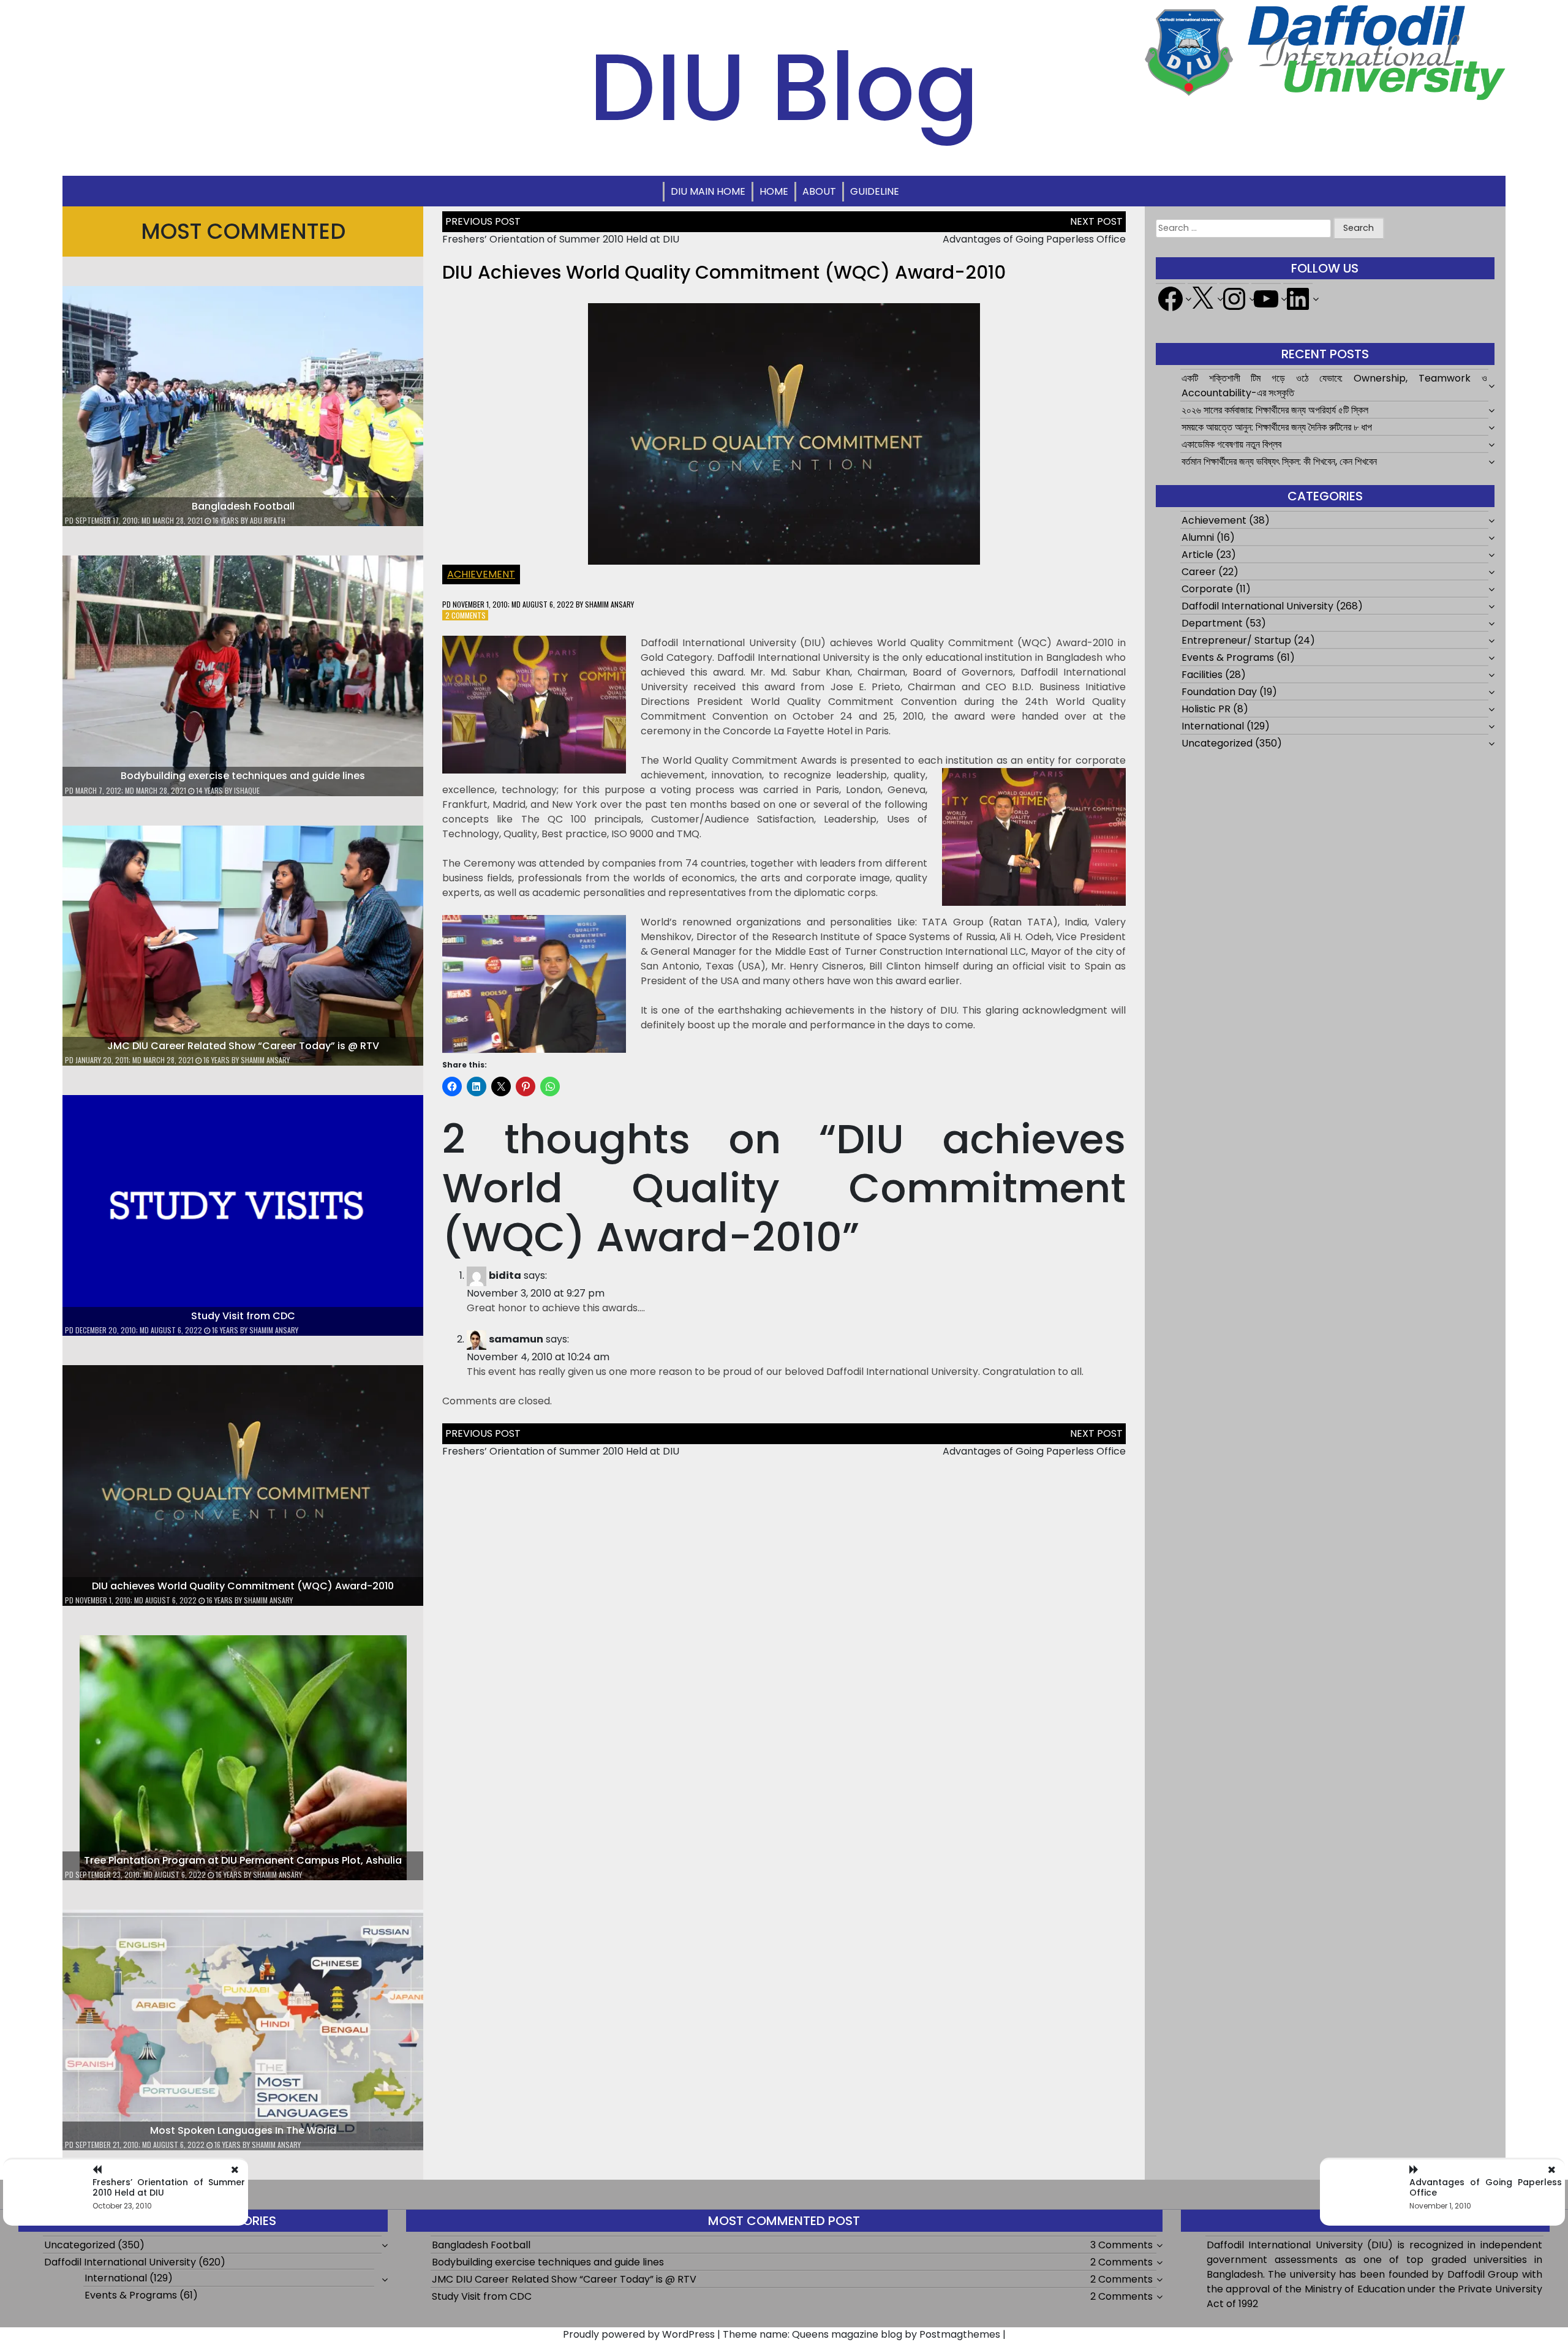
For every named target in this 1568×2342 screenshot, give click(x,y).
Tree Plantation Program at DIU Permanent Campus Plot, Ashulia (243, 1860)
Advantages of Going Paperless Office (1034, 239)
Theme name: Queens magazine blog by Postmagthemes (861, 2334)
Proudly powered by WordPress (639, 2334)
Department (1212, 623)
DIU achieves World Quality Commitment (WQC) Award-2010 (243, 1586)
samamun (516, 1339)
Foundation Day (1219, 692)
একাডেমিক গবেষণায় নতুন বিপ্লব (1231, 444)
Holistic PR (1206, 709)
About (819, 191)
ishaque (247, 790)
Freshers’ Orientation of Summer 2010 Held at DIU (561, 239)
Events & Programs (1228, 657)
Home (774, 191)
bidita (505, 1275)
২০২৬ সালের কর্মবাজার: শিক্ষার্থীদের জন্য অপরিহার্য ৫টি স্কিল (1275, 410)
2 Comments (466, 615)
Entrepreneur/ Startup (1236, 640)
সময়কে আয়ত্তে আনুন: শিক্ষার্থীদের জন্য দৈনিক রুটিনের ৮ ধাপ (1277, 427)
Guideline (875, 191)
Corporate (1207, 589)
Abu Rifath (268, 520)
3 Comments (1121, 2245)
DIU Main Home (708, 191)
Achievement (481, 574)
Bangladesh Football (243, 506)
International (1213, 726)
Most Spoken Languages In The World (243, 2130)
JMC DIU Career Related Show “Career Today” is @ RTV (243, 1046)
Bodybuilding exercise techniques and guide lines (243, 776)
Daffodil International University (1257, 606)
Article (1197, 555)
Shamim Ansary (265, 1060)
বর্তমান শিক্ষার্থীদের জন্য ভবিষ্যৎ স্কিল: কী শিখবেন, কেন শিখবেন (1279, 461)
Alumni (1198, 537)
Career (1199, 572)
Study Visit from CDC (243, 1316)
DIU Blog (784, 87)
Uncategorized (1217, 743)
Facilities (1202, 675)
